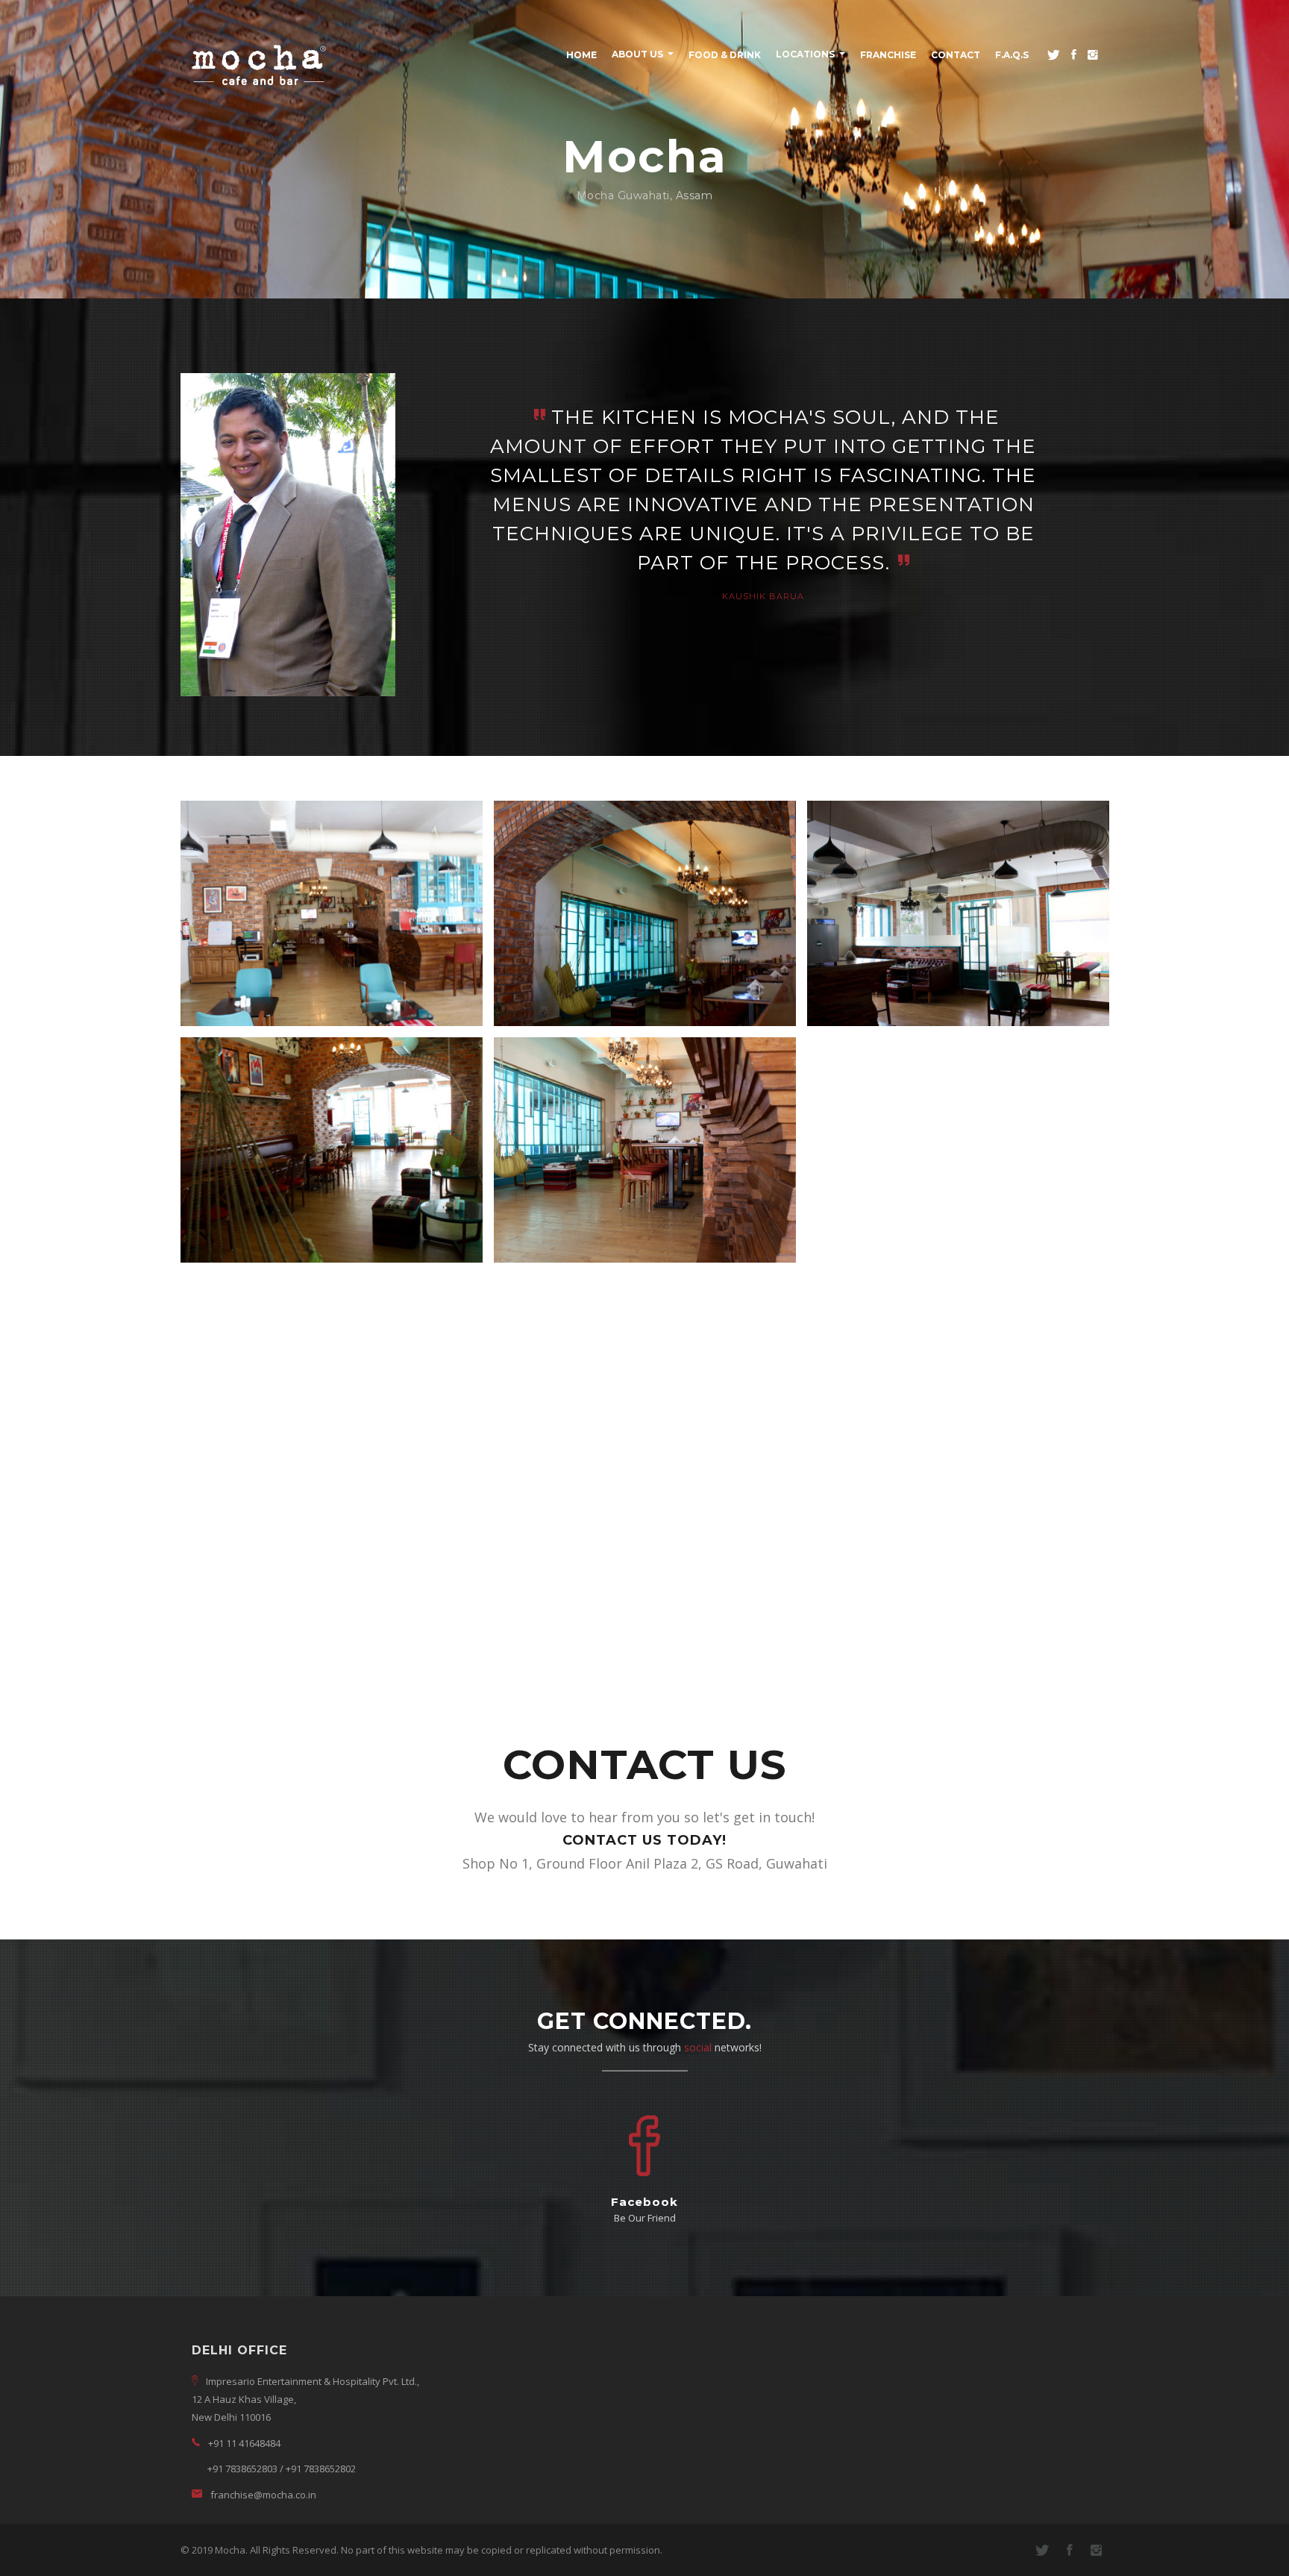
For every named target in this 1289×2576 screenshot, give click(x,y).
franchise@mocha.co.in (263, 2495)
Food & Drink (725, 55)
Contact (956, 55)
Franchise (888, 55)
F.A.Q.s (1012, 55)
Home (581, 55)
